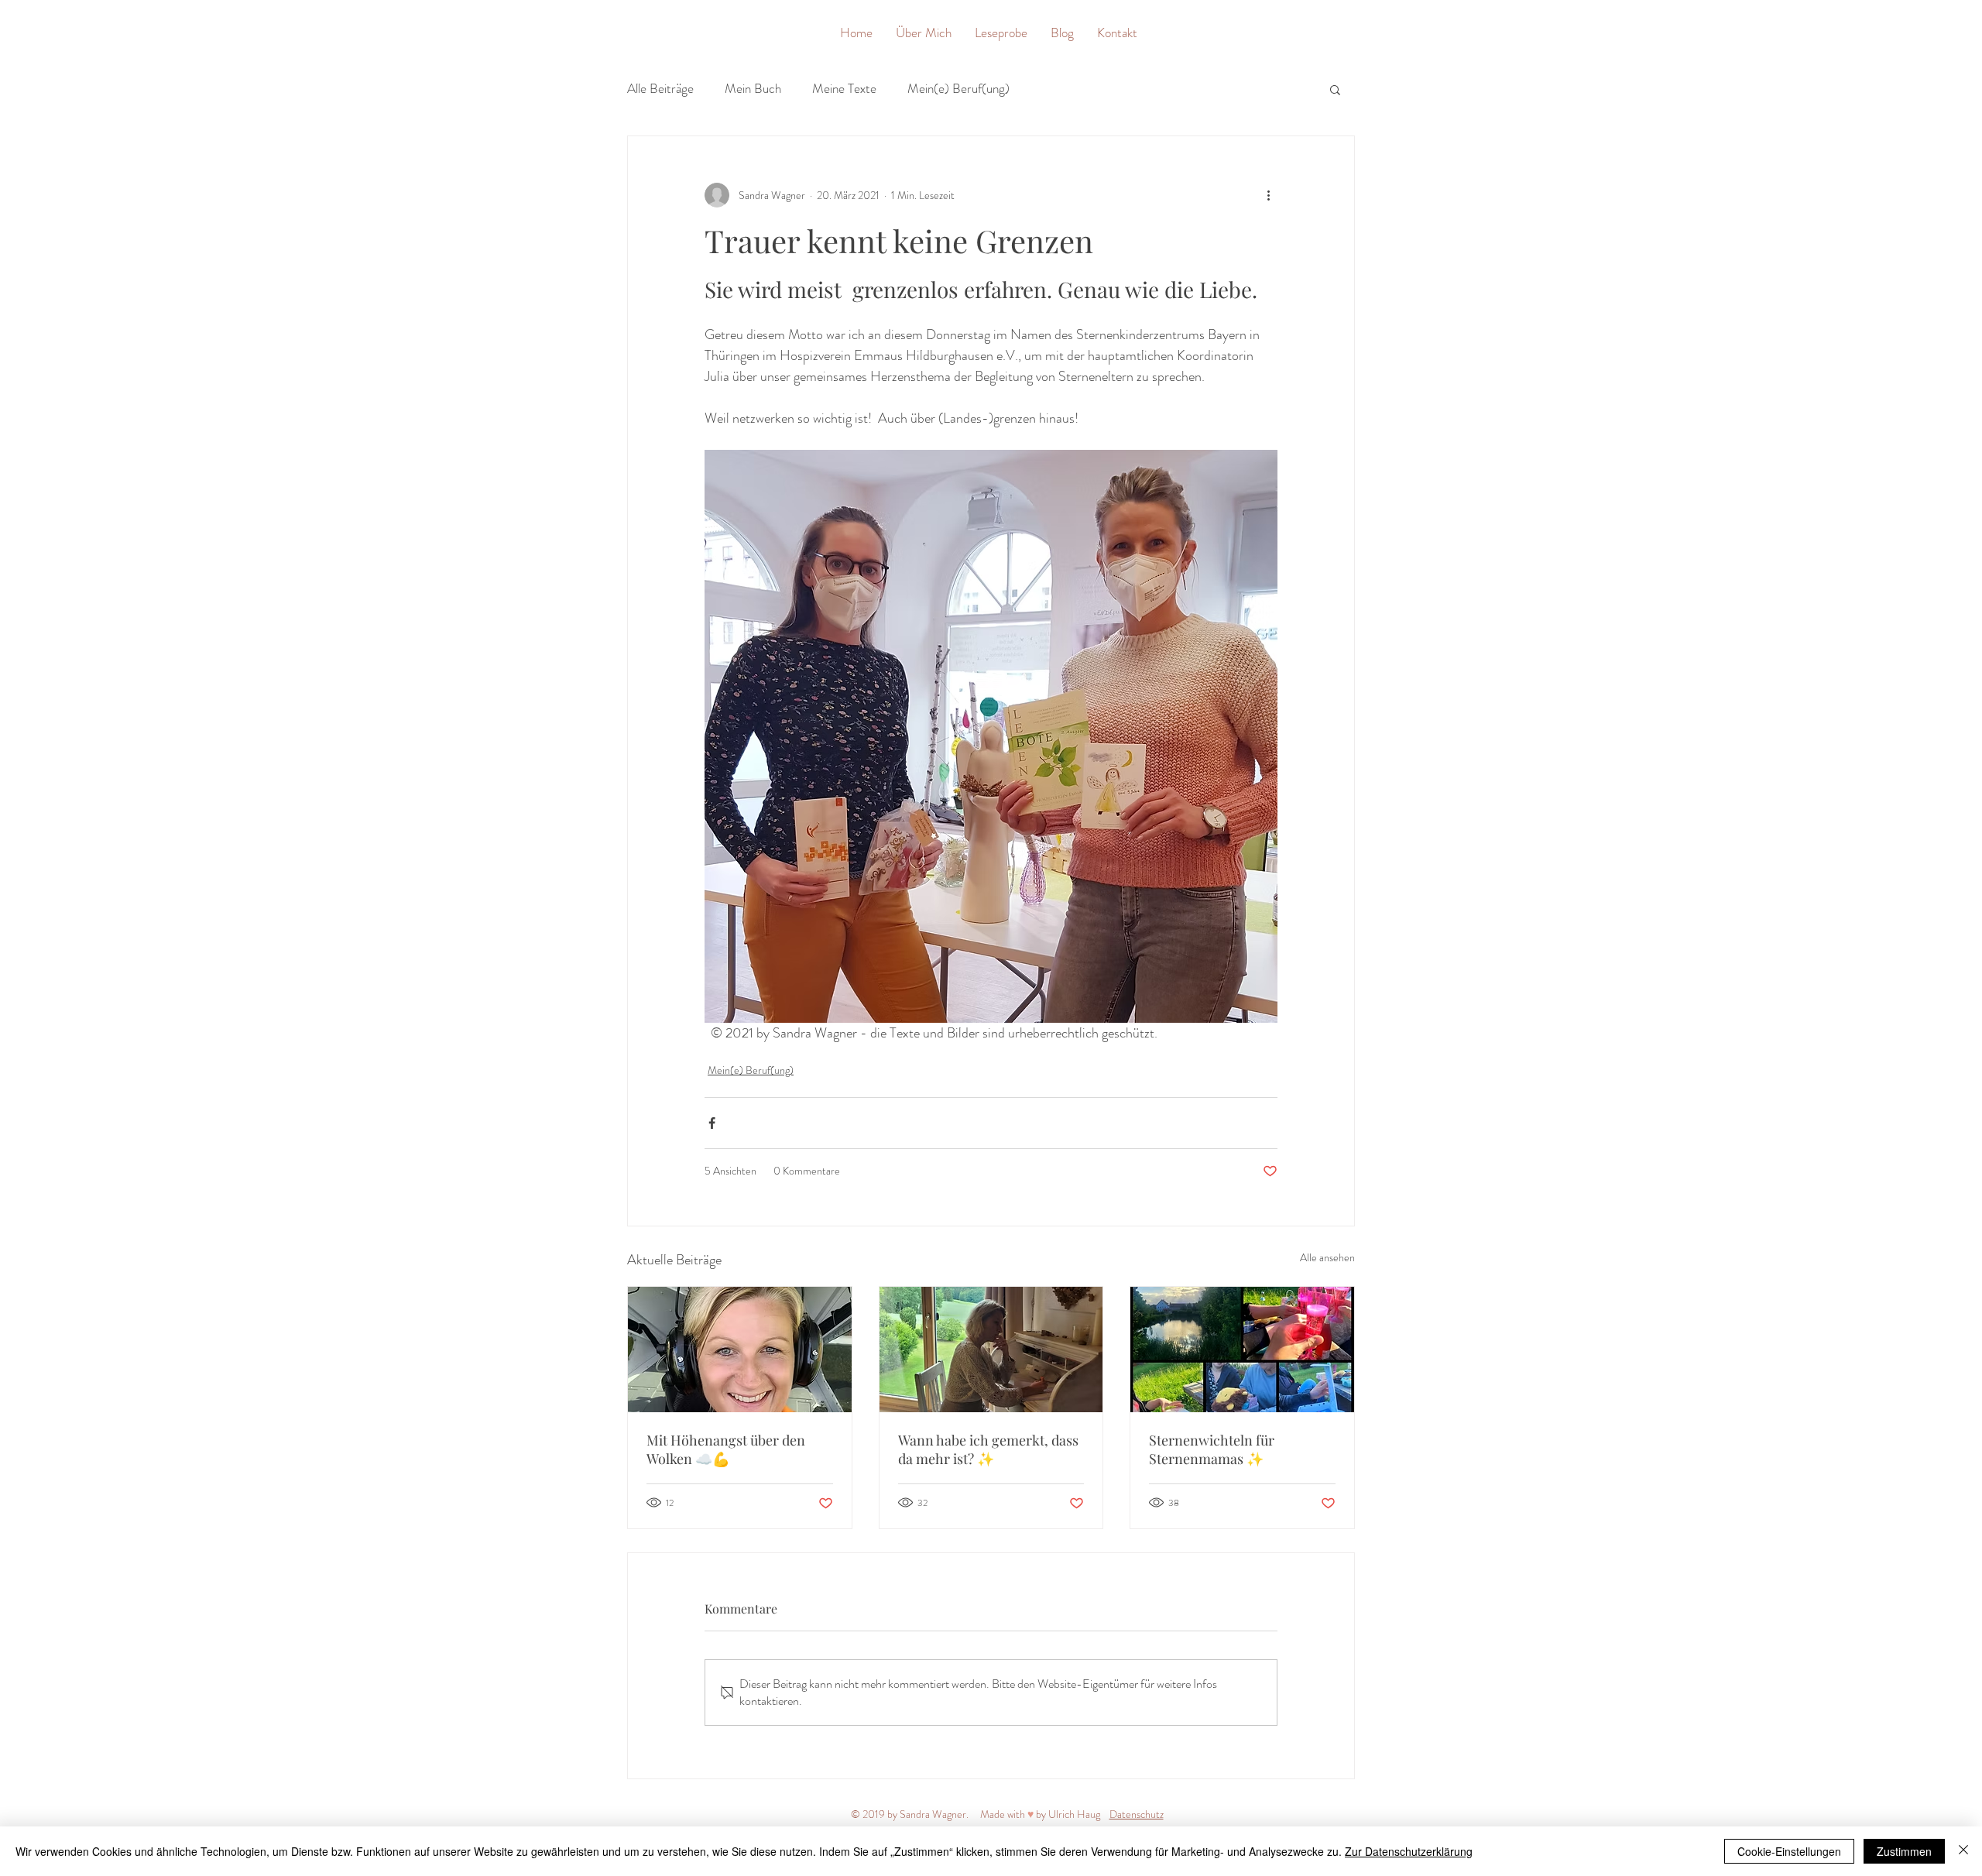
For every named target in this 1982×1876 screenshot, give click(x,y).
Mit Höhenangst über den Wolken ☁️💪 (726, 1449)
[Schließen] (1963, 1851)
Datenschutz (1137, 1814)
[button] (1335, 89)
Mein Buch (753, 89)
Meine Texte (844, 89)
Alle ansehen (1327, 1257)
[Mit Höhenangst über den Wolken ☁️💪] (740, 1350)
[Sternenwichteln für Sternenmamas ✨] (1242, 1350)
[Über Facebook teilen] (712, 1123)
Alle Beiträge (660, 89)
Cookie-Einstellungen (1789, 1851)
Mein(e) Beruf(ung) (958, 89)
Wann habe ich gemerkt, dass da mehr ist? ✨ (988, 1449)
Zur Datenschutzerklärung (1409, 1851)
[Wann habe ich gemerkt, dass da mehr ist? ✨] (991, 1350)
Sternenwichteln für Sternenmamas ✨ (1212, 1449)
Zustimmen (1904, 1851)
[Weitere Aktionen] (1268, 195)
